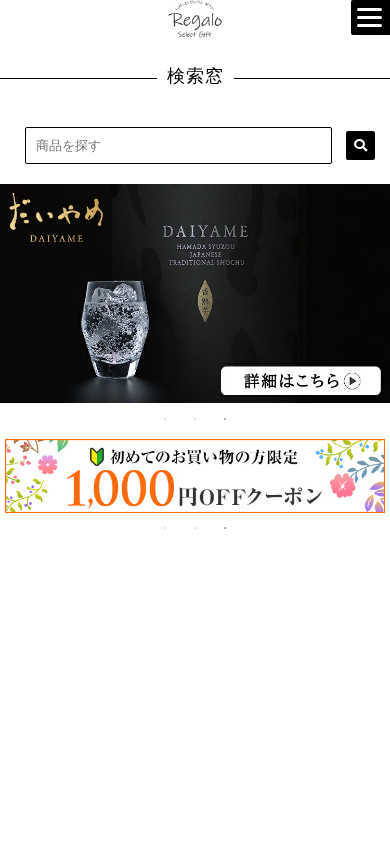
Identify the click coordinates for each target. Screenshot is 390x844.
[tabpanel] (195, 293)
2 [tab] (195, 419)
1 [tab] (165, 419)
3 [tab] (225, 419)
